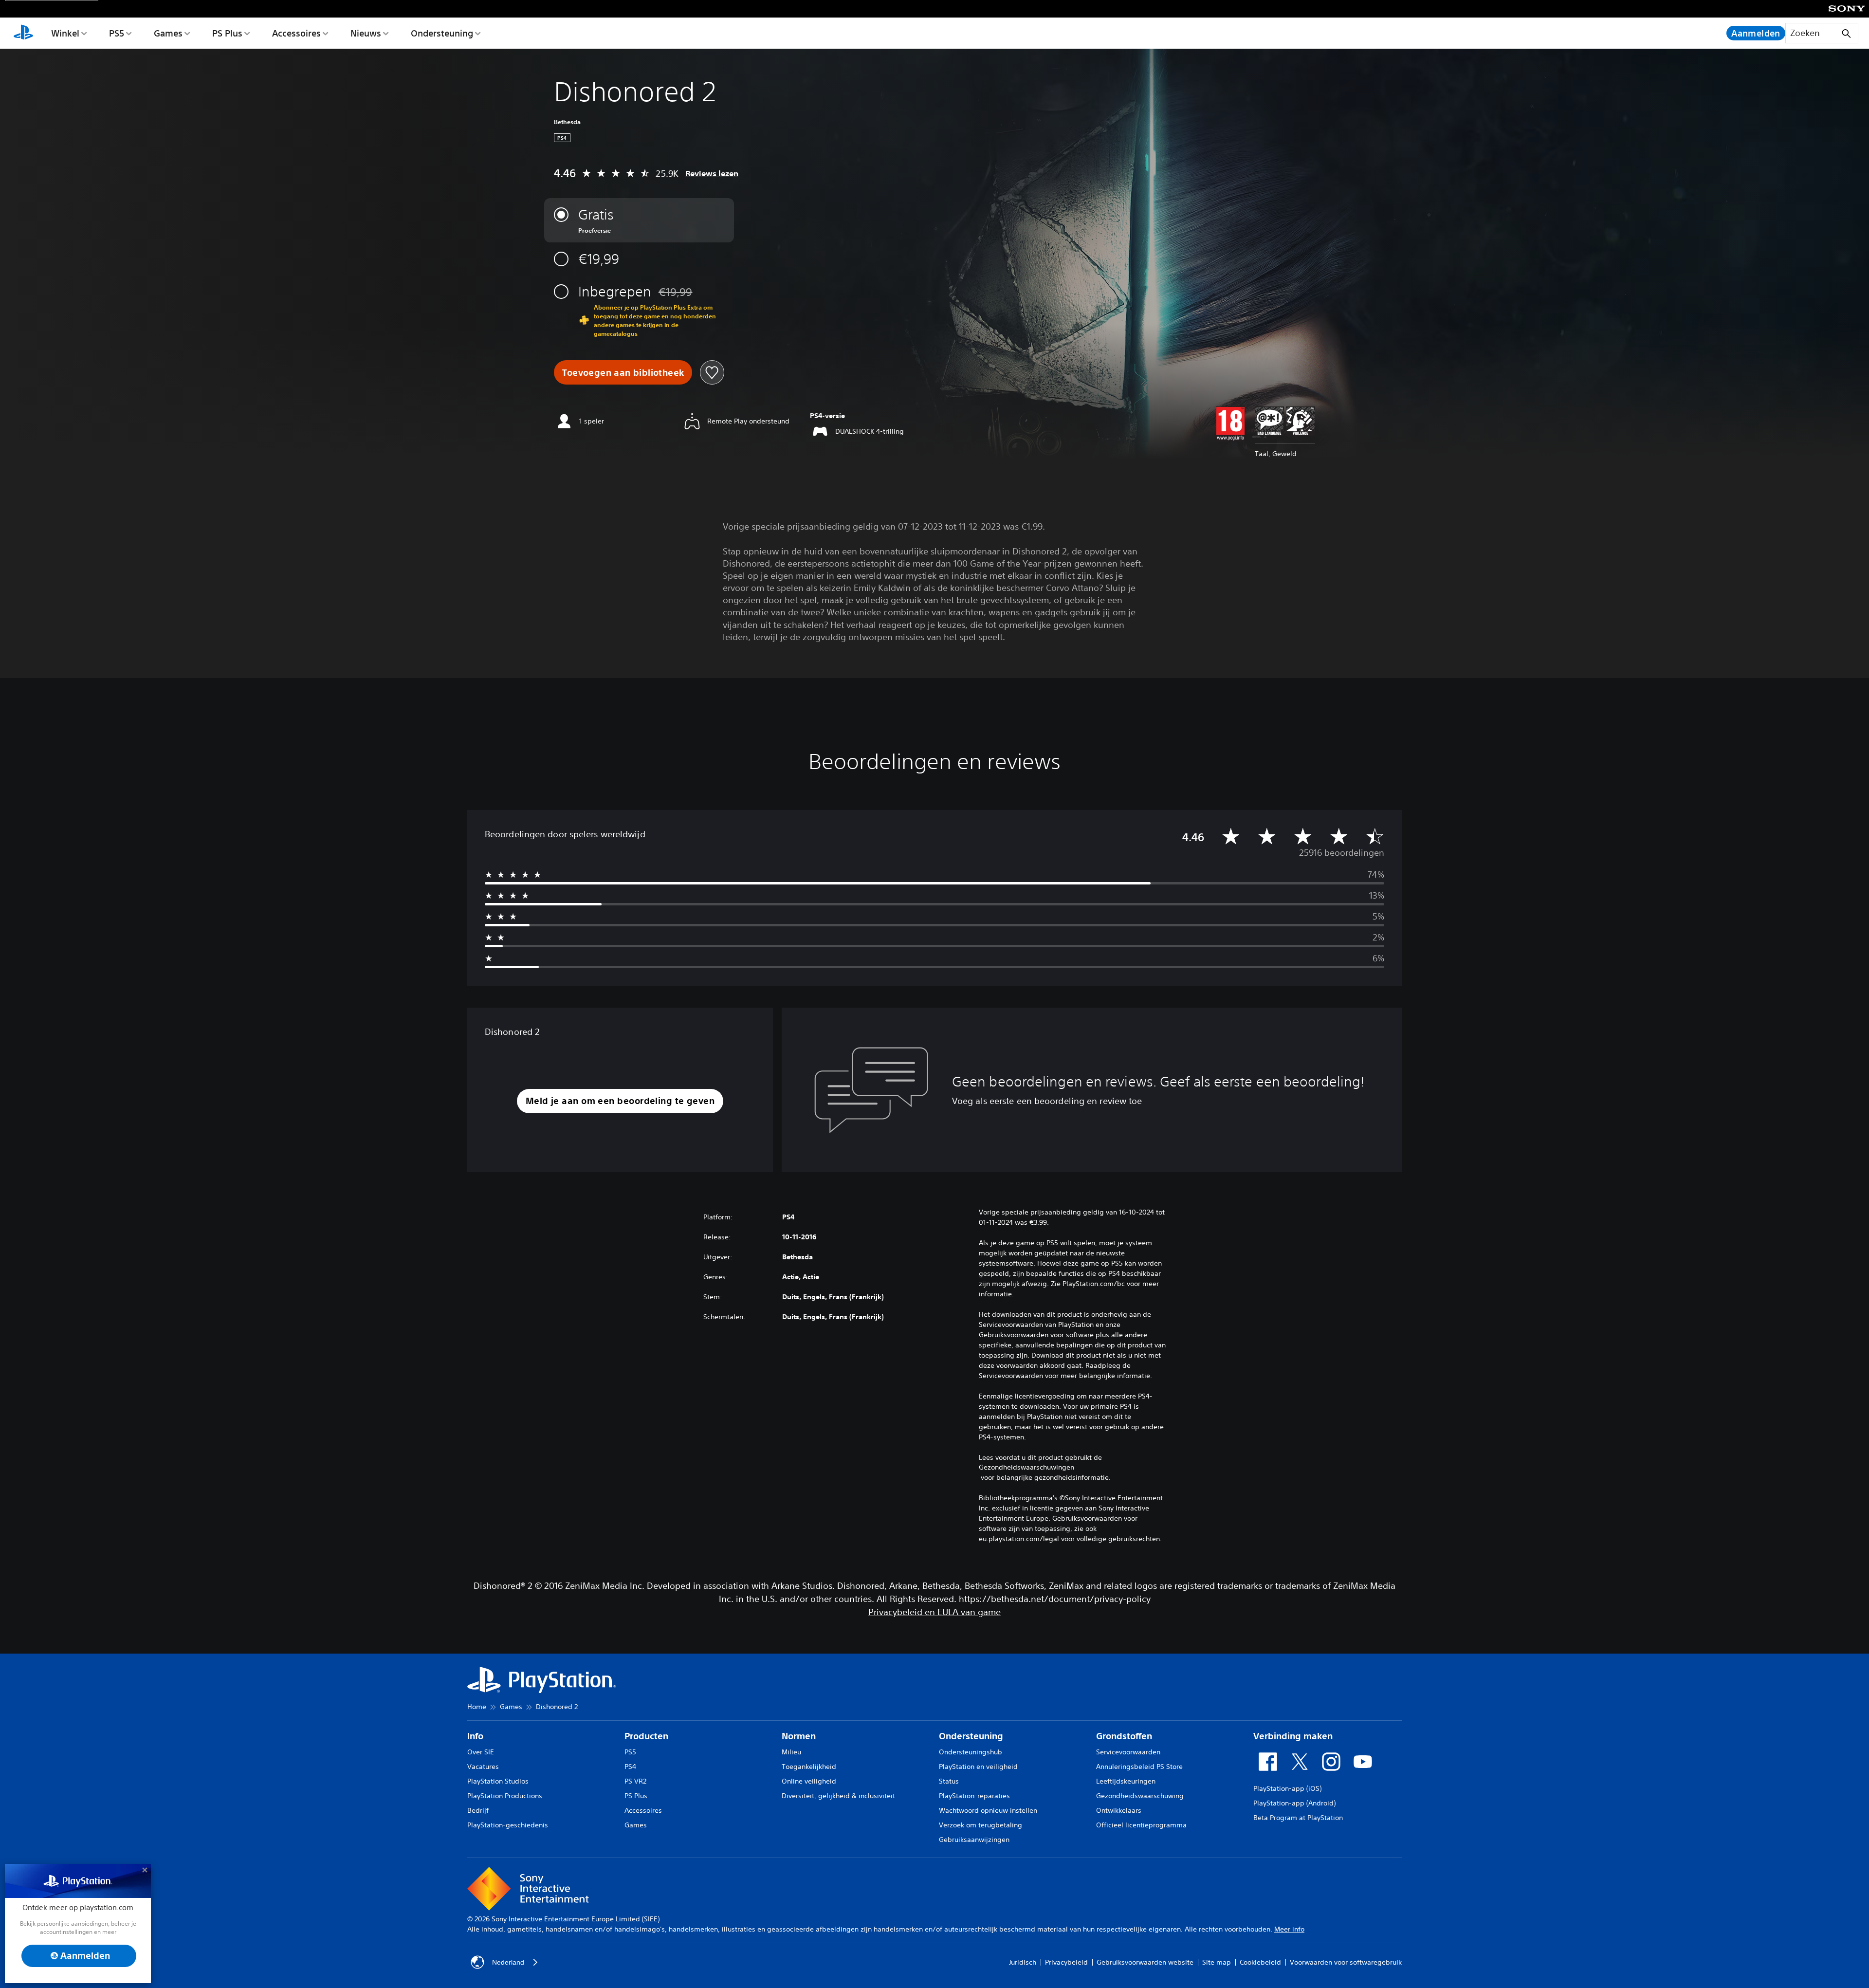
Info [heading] (475, 1736)
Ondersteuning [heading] (971, 1736)
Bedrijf (478, 1810)
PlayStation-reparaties (974, 1796)
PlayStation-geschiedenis (508, 1825)
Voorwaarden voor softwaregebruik (1346, 1962)
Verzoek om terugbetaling (980, 1825)
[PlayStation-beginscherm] (23, 33)
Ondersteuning (442, 33)
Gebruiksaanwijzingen (974, 1840)
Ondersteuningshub (971, 1752)
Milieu (791, 1752)
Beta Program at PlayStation (1298, 1818)
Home (477, 1707)
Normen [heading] (799, 1736)
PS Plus (227, 33)
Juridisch (1023, 1962)
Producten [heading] (646, 1736)
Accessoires (296, 33)
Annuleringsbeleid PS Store (1139, 1767)
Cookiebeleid (1260, 1962)
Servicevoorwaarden (1128, 1752)
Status (949, 1781)
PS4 (630, 1767)
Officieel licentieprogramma (1141, 1825)
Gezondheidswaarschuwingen (1026, 1467)
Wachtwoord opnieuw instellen (988, 1810)
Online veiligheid (809, 1781)
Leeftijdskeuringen (1126, 1781)
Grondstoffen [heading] (1124, 1736)
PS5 (117, 33)
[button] (620, 1101)
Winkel (65, 33)
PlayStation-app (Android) (1294, 1803)
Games (168, 33)
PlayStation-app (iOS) (1287, 1788)
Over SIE (481, 1752)
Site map (1217, 1962)
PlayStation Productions (505, 1796)
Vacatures (483, 1767)
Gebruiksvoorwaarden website (1145, 1962)
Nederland (508, 1962)
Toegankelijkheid (809, 1767)
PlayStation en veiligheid (978, 1767)
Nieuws (366, 33)
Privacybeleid (1066, 1962)
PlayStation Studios (498, 1781)
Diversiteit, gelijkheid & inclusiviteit (838, 1796)
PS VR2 (635, 1781)
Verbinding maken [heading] (1293, 1736)
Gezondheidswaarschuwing (1140, 1796)
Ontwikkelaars (1119, 1810)
